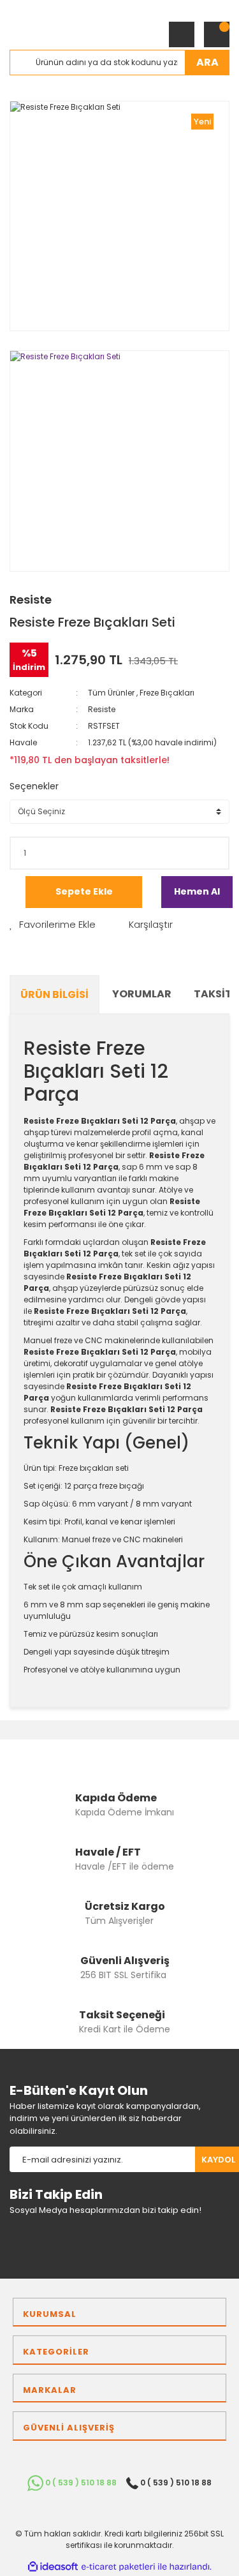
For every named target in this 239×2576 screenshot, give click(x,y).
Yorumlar (142, 994)
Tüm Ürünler (111, 693)
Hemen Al (197, 891)
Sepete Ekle (84, 891)
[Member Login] (182, 34)
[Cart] (217, 34)
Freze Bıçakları (167, 693)
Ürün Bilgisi (54, 994)
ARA (207, 62)
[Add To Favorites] (53, 925)
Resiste (31, 599)
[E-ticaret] (118, 2567)
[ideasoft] (53, 2567)
